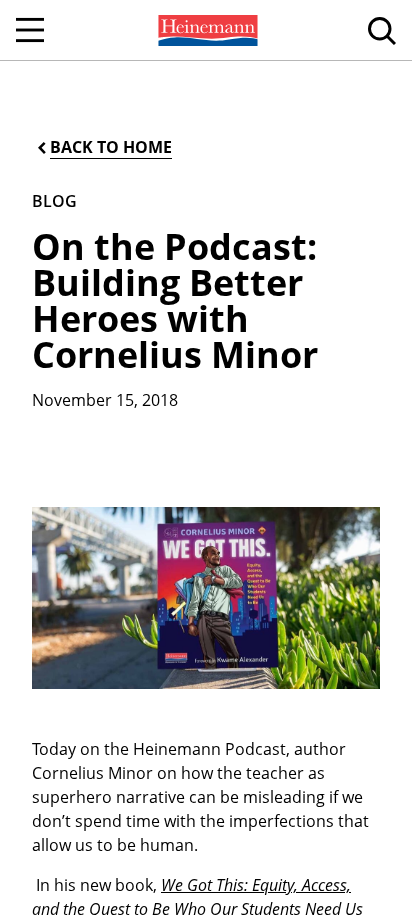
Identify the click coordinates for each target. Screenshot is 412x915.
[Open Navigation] (30, 30)
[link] (206, 30)
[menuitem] (206, 30)
